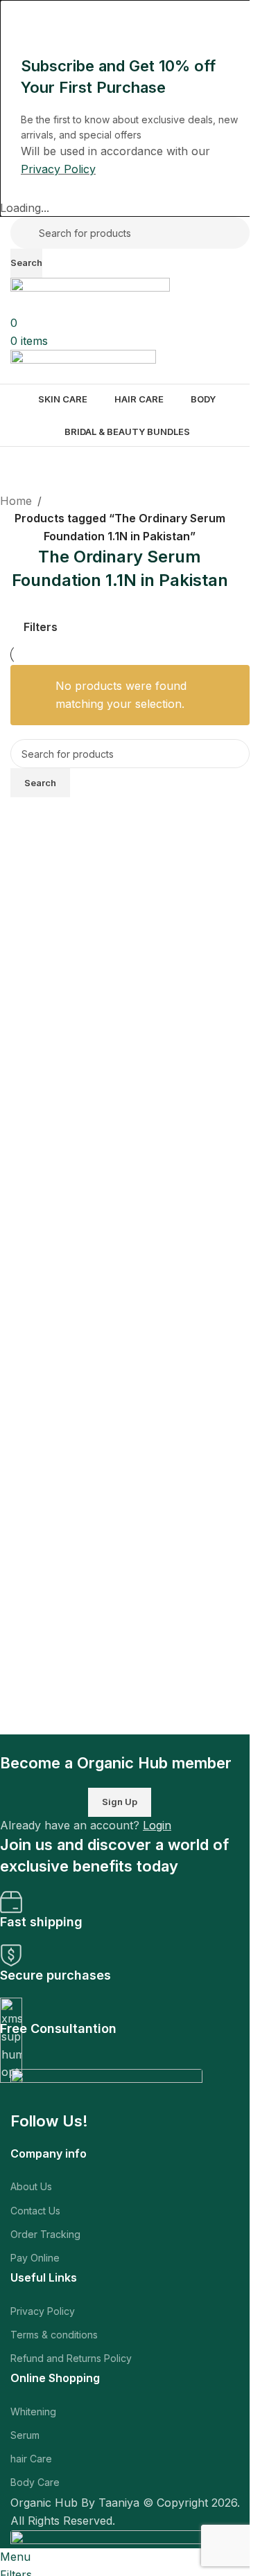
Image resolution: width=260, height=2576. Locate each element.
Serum (25, 2435)
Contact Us (35, 2211)
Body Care (35, 2482)
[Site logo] (90, 295)
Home (16, 501)
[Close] (17, 17)
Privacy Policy (43, 2311)
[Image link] (106, 2089)
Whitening (33, 2411)
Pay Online (35, 2258)
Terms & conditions (54, 2335)
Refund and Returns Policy (71, 2358)
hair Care (31, 2459)
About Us (31, 2186)
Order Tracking (45, 2234)
